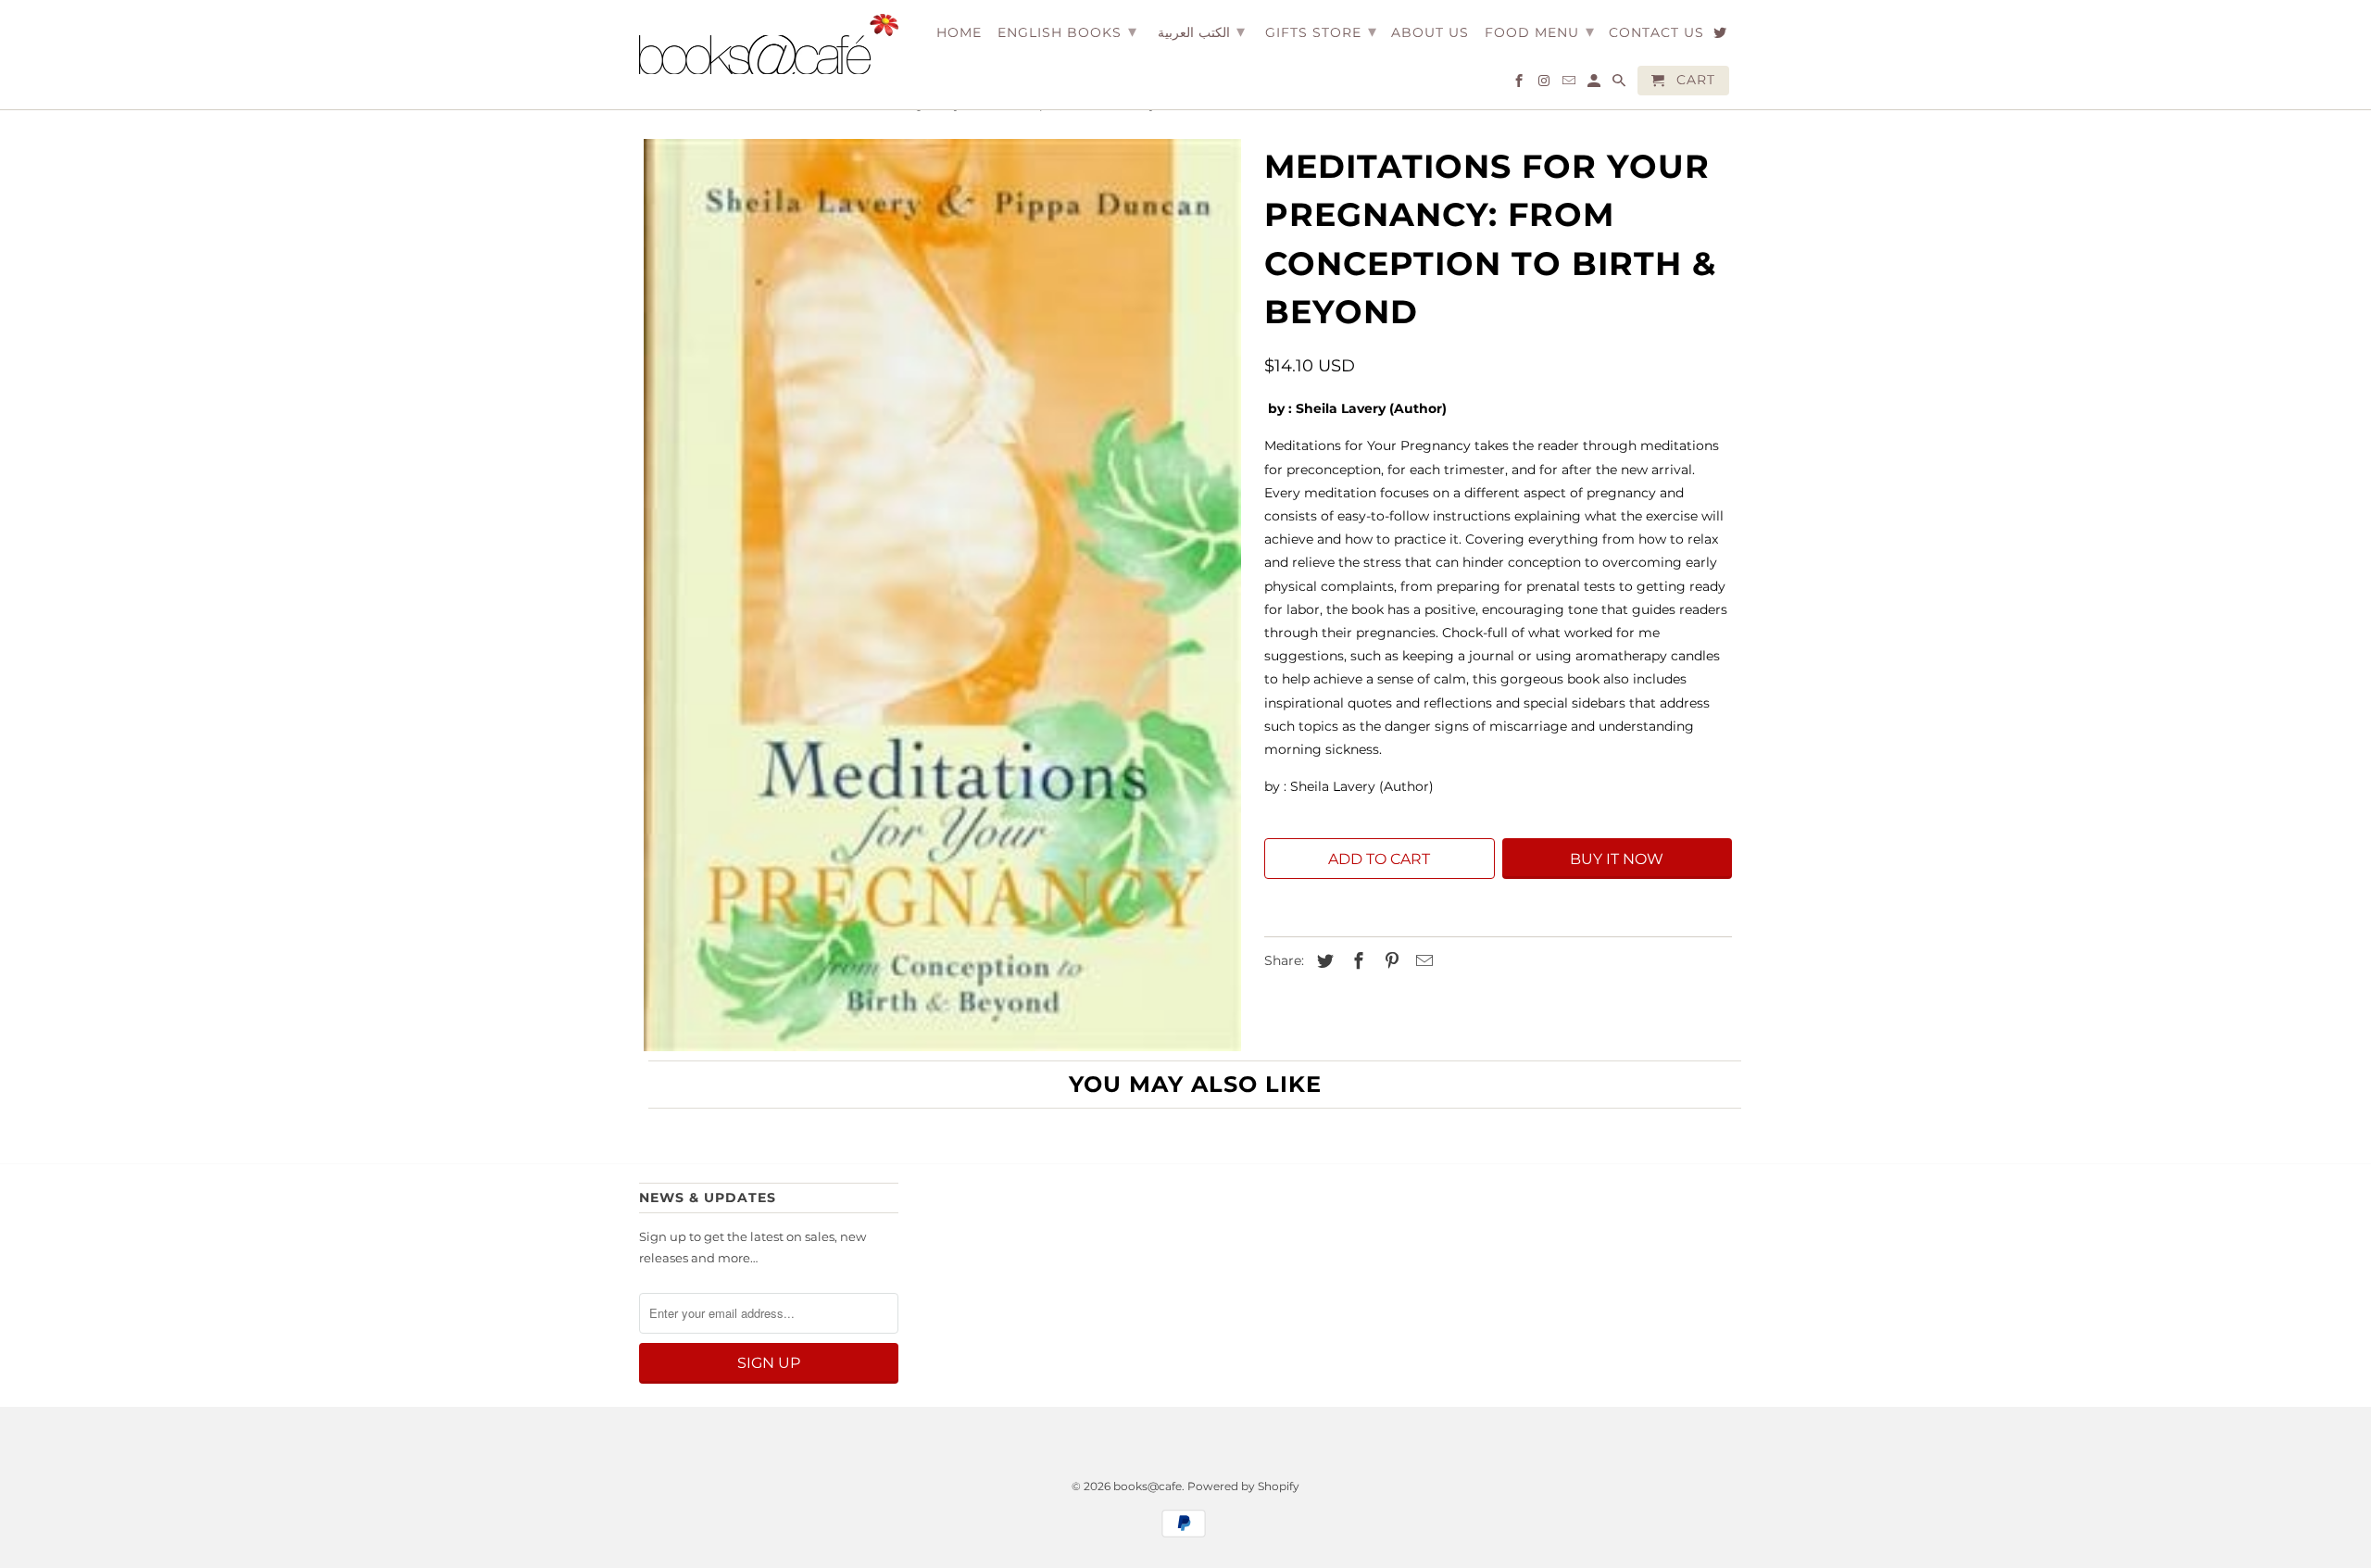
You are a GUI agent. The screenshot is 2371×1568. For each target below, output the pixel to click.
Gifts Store (1321, 31)
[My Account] (1595, 84)
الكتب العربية (1201, 31)
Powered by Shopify (1243, 1486)
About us (1430, 33)
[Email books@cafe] (1570, 84)
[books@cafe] (769, 44)
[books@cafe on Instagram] (1545, 84)
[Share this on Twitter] (1323, 961)
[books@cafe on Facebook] (1520, 84)
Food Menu (1540, 31)
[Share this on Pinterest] (1389, 961)
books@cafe (1148, 1486)
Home (959, 33)
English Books (1067, 31)
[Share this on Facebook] (1356, 961)
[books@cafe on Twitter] (1721, 36)
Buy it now (1617, 859)
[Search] (1620, 84)
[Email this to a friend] (1422, 961)
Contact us (1656, 33)
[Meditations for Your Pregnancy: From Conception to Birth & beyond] (942, 595)
